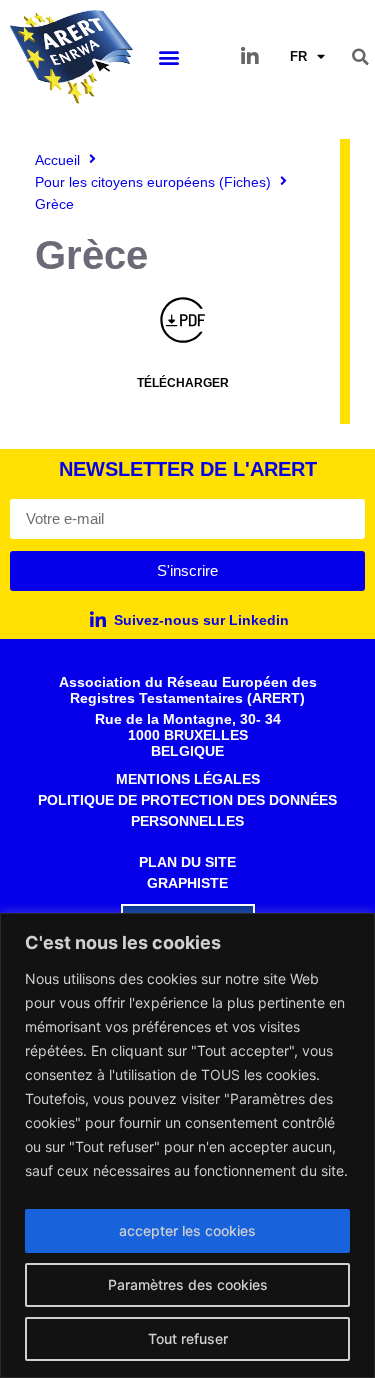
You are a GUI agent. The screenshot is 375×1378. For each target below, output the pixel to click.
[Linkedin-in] (250, 57)
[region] (187, 1145)
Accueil (57, 160)
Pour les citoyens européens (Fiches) (153, 182)
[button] (169, 56)
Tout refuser (188, 1338)
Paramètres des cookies (188, 1284)
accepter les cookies (187, 1230)
